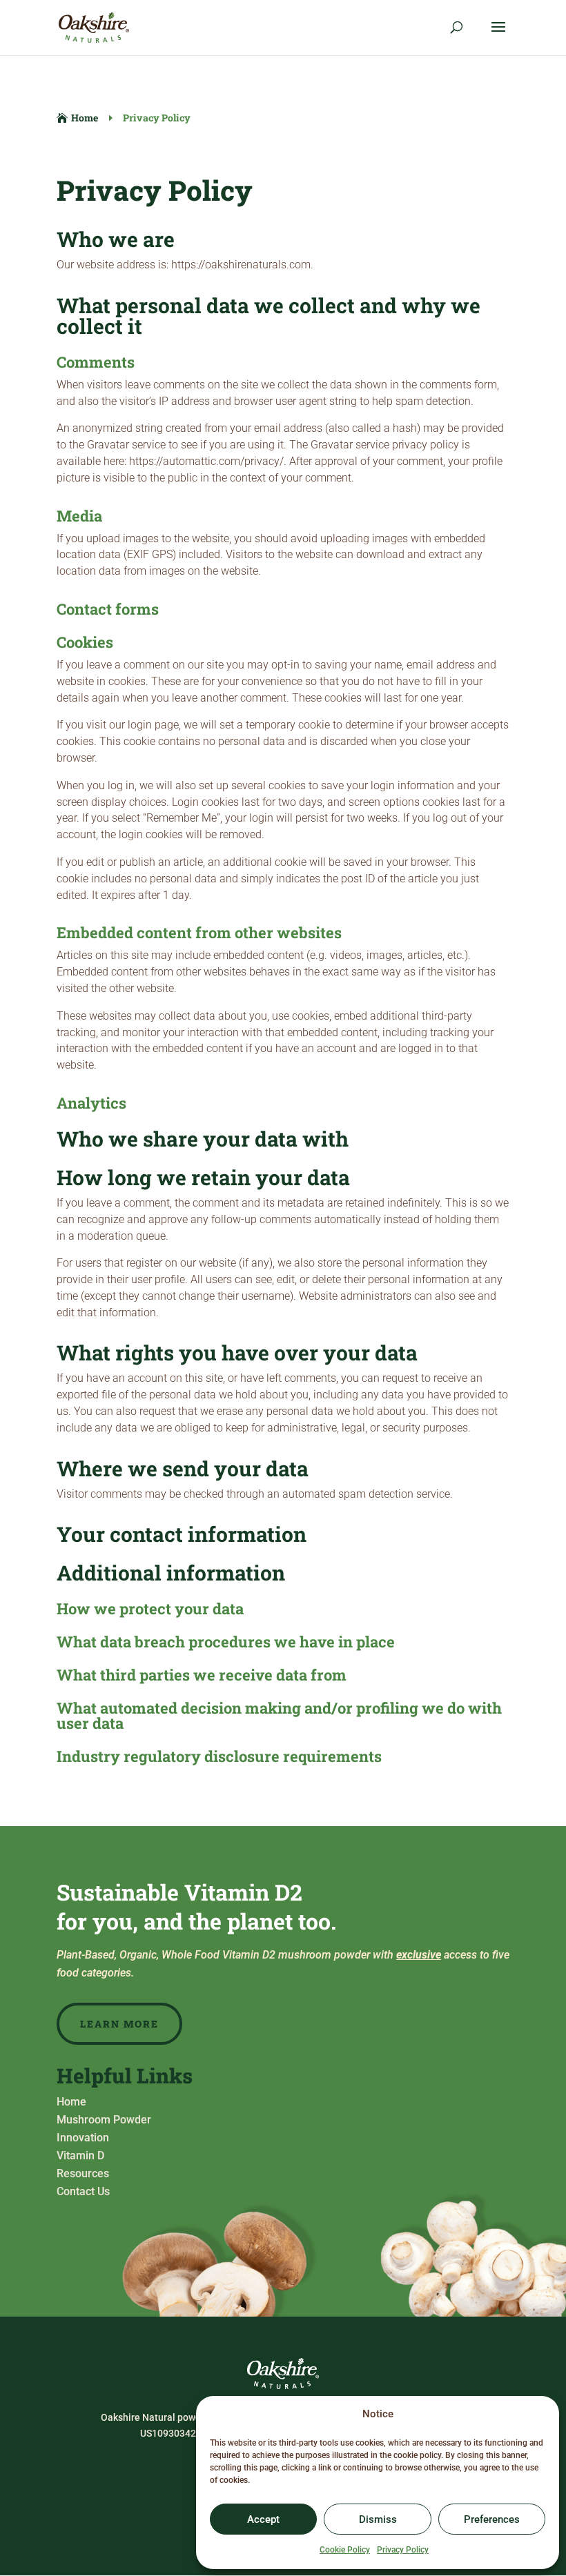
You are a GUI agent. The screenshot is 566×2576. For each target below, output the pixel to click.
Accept (263, 2519)
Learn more (119, 2024)
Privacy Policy (403, 2550)
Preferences (492, 2519)
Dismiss (378, 2519)
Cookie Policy (345, 2550)
